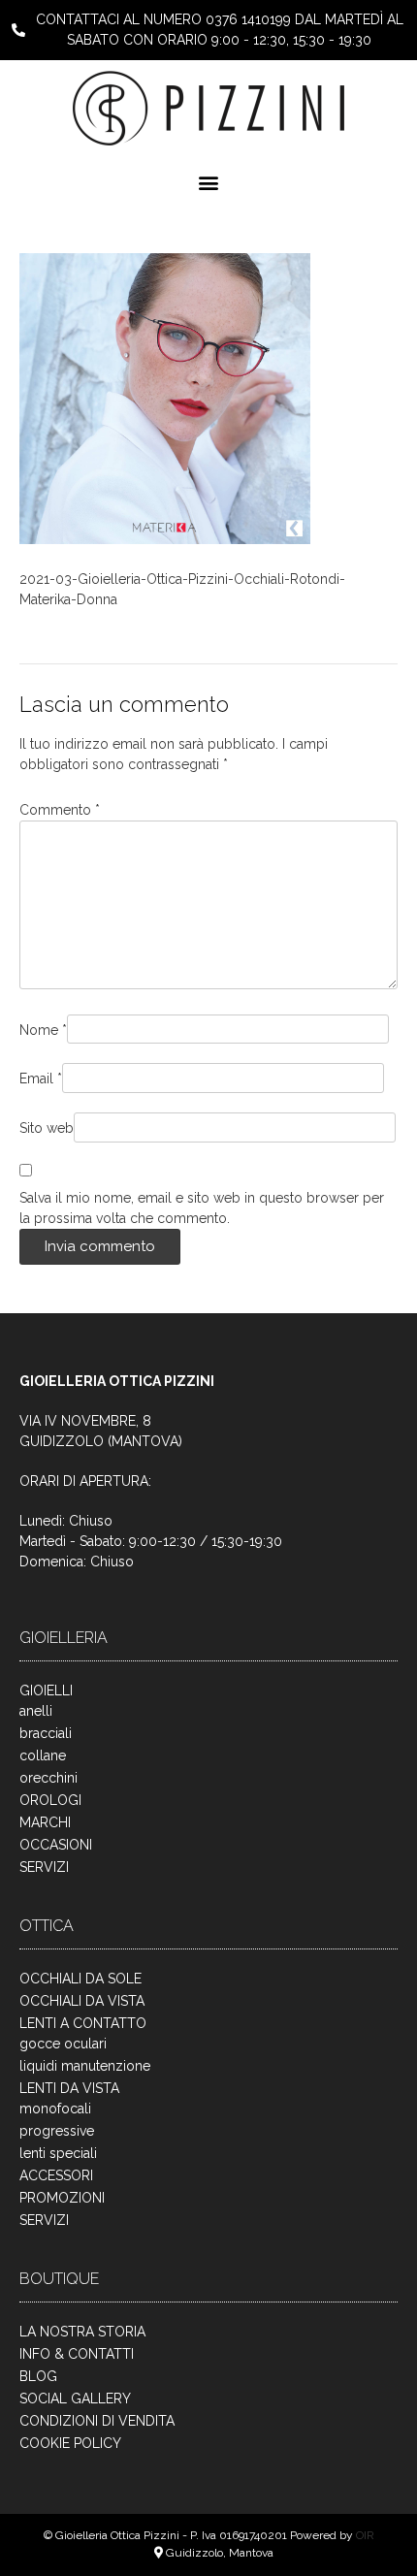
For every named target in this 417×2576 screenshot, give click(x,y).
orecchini (48, 1778)
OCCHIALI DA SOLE (80, 1979)
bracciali (46, 1733)
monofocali (55, 2109)
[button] (209, 182)
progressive (57, 2131)
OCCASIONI (56, 1845)
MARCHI (45, 1822)
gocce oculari (63, 2044)
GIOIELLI (46, 1690)
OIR (365, 2535)
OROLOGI (50, 1800)
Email (41, 1079)
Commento (60, 810)
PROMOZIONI (62, 2198)
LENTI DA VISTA (69, 2088)
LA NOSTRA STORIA (82, 2332)
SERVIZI (44, 1867)
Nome (43, 1030)
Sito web (47, 1128)
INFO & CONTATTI (77, 2354)
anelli (36, 1711)
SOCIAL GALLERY (75, 2399)
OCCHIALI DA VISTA (82, 2001)
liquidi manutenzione (85, 2066)
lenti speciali (58, 2153)
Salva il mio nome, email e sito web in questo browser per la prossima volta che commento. (202, 1208)
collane (43, 1755)
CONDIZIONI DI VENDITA (97, 2421)
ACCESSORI (56, 2175)
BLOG (38, 2376)
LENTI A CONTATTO (83, 2023)
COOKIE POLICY (70, 2443)
